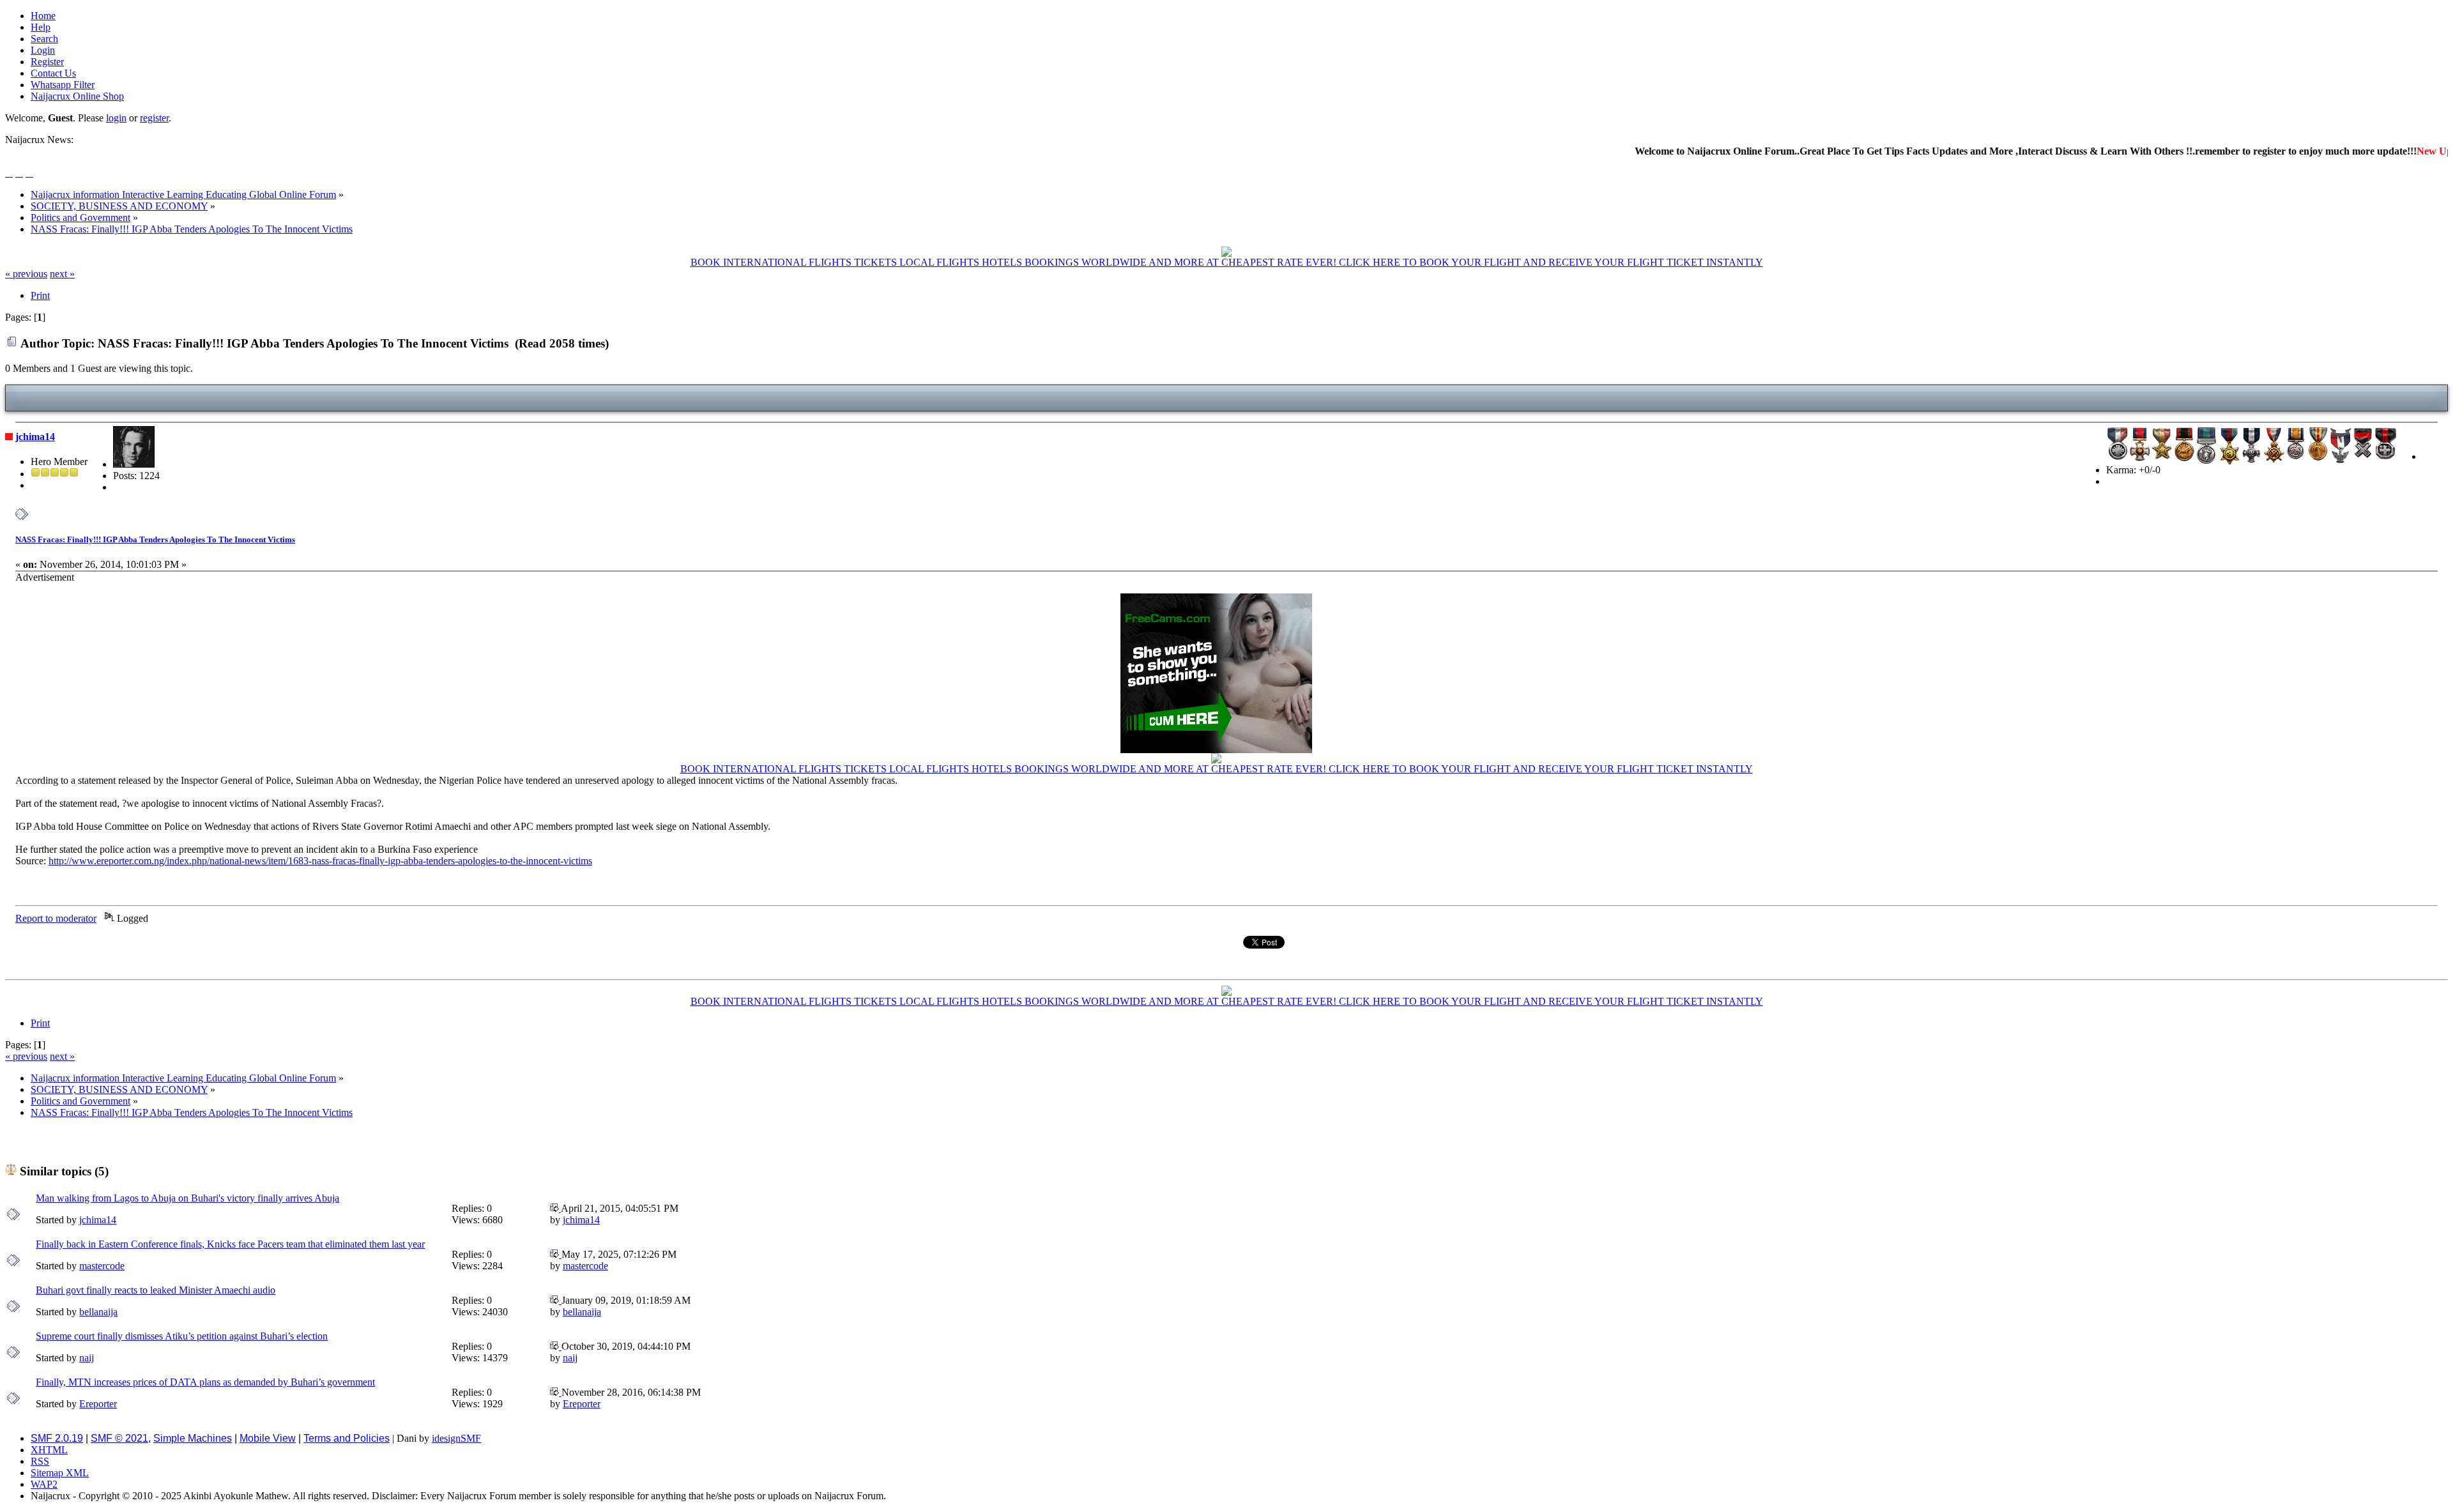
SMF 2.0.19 (57, 1438)
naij (87, 1358)
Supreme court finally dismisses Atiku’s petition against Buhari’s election (182, 1336)
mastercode (102, 1266)
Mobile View (268, 1438)
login (116, 118)
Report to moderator (56, 918)
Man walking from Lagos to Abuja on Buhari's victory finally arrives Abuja (187, 1198)
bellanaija (98, 1312)
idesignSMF (456, 1438)
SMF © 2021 (119, 1438)
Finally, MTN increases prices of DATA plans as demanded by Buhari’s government (205, 1382)
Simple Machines (193, 1438)
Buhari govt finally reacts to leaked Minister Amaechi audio (156, 1290)
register (154, 118)
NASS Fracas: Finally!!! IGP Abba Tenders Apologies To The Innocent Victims (155, 539)
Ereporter (98, 1404)
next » (62, 274)
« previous (26, 274)
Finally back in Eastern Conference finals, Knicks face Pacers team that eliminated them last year (230, 1244)
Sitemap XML (60, 1473)
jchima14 (35, 437)
